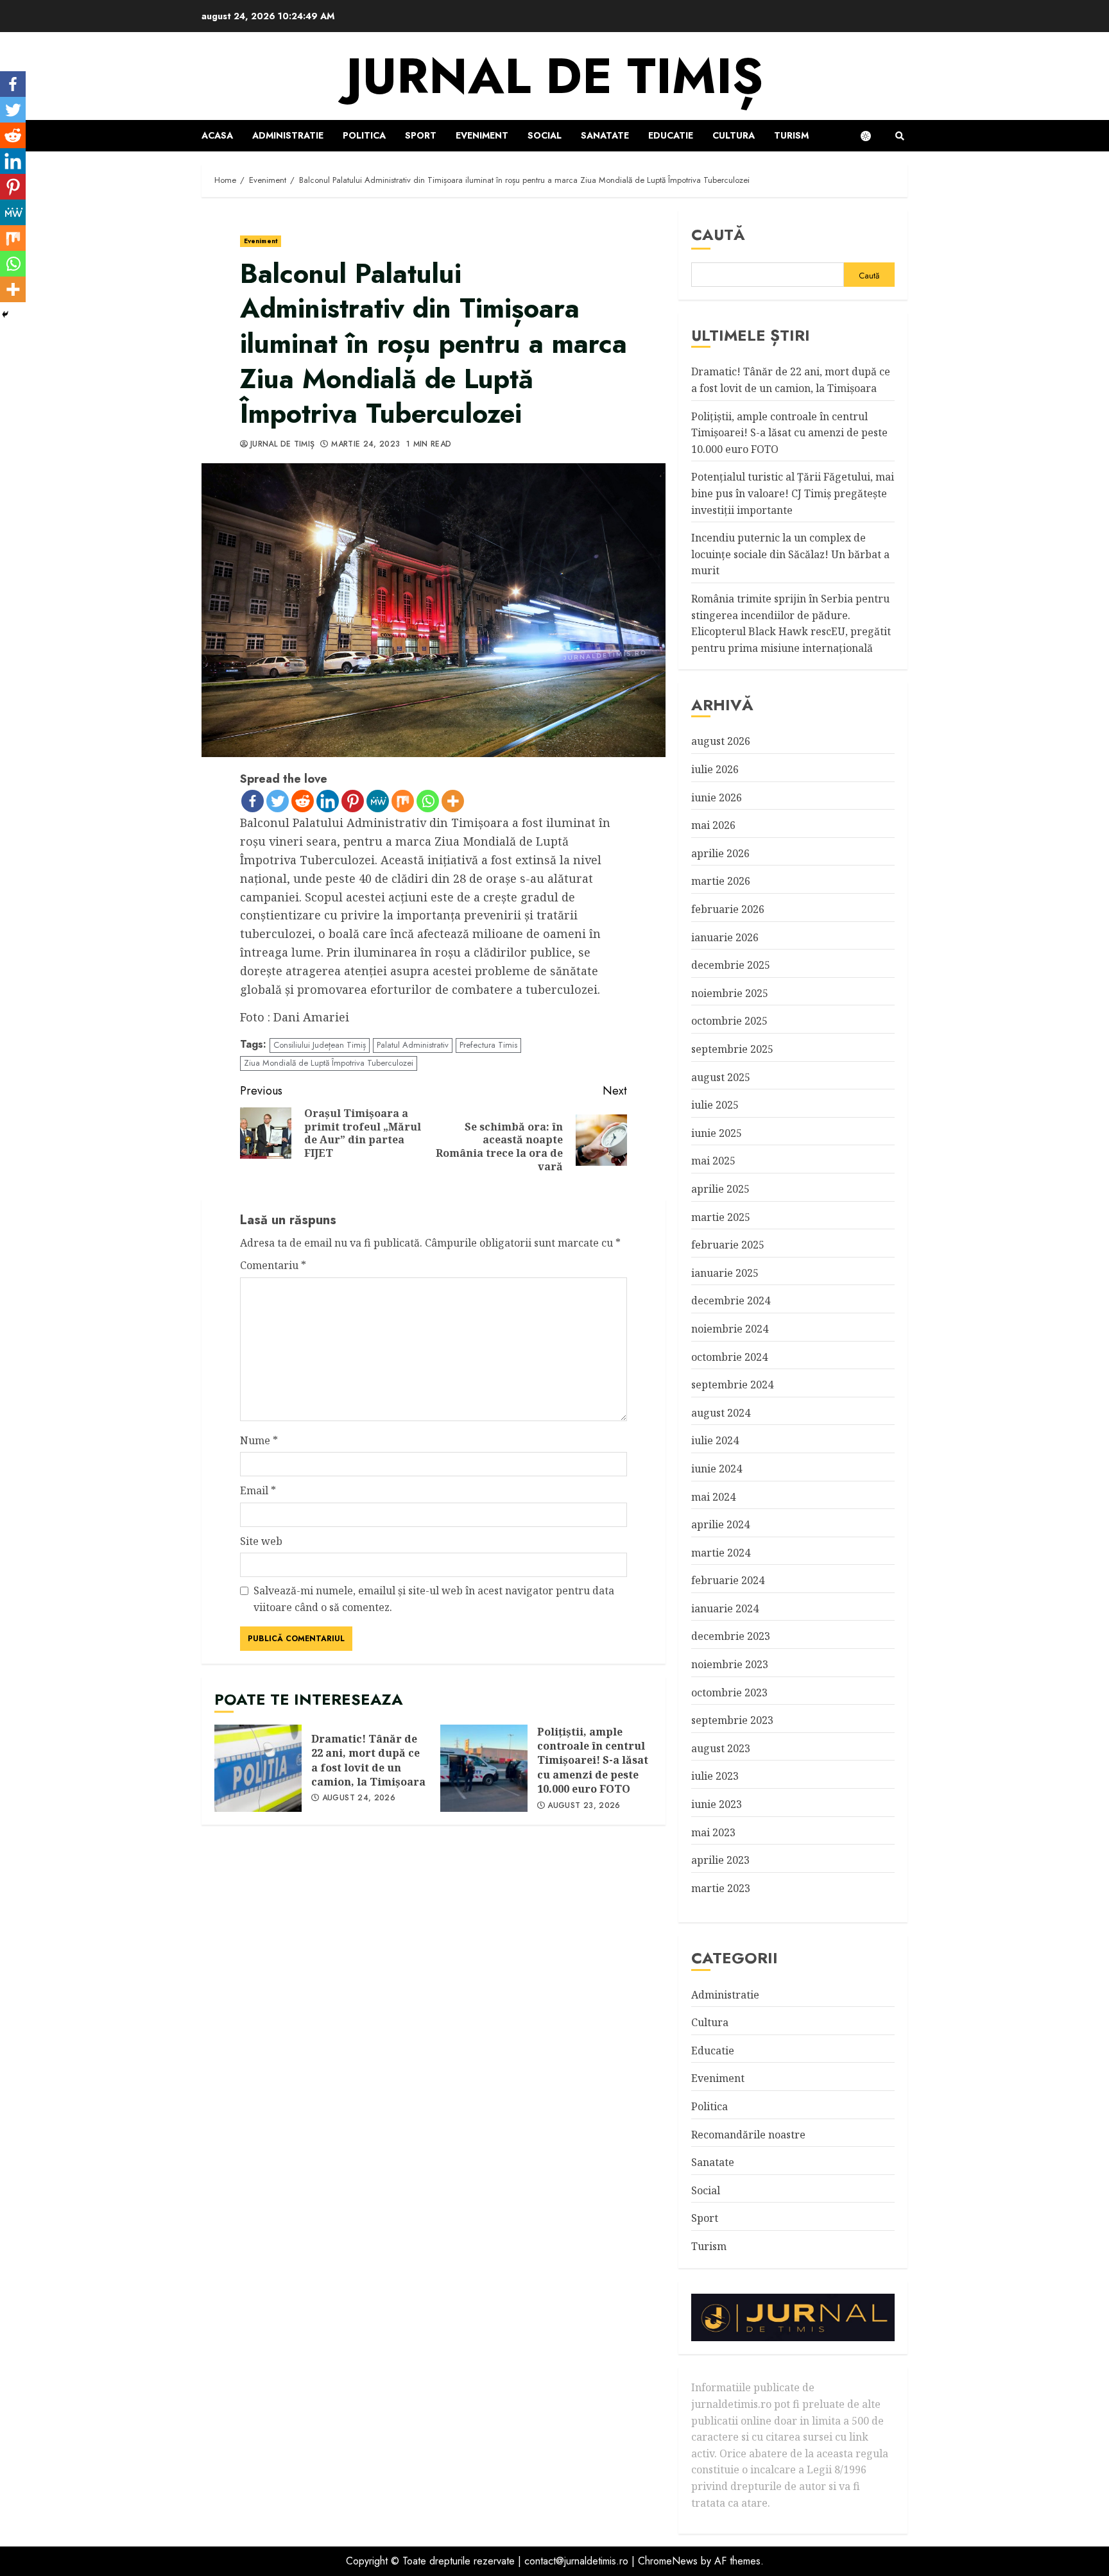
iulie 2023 (715, 1776)
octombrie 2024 (729, 1357)
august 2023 (721, 1748)
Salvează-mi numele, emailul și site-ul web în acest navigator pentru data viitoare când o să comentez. (434, 1599)
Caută (718, 235)
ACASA (217, 135)
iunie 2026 (717, 798)
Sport (421, 135)
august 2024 (721, 1413)
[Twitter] (278, 801)
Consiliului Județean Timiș (320, 1045)
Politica (364, 135)
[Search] (899, 136)
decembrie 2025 (731, 965)
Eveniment (482, 135)
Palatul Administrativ (413, 1045)
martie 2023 (721, 1888)
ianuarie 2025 (725, 1273)
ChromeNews (668, 2561)
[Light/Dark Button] (872, 136)
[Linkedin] (328, 801)
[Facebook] (253, 801)
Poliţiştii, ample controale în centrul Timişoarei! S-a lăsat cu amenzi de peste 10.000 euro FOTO (484, 1768)
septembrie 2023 (732, 1720)
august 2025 (721, 1077)
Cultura (734, 135)
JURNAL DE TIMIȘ (554, 76)
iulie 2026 (715, 769)
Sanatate (605, 135)
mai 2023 (713, 1832)
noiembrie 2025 (730, 993)
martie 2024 (721, 1553)
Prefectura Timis (488, 1045)
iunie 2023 (717, 1804)
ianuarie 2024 (725, 1608)
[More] (453, 801)
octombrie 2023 (729, 1693)
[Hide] (5, 314)
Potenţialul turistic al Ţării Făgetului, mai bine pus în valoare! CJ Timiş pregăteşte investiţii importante (793, 493)
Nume (259, 1440)
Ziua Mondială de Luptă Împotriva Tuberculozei (329, 1063)
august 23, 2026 (584, 1806)
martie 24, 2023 (365, 445)
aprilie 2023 (720, 1860)
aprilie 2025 (720, 1189)
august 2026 (721, 741)
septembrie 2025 (732, 1049)
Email (258, 1490)
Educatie (671, 135)
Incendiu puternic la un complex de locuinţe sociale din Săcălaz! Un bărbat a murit (790, 554)
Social (545, 135)
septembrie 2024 (732, 1385)
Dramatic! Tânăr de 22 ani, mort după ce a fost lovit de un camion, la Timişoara (258, 1768)
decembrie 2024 (731, 1301)
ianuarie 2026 (725, 937)
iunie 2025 (717, 1133)
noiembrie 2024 (730, 1329)
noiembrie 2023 (730, 1664)
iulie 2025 (715, 1105)
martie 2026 (721, 881)
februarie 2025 (728, 1245)
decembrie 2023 (731, 1636)
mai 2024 (713, 1497)
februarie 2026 (728, 909)
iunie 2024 (717, 1469)
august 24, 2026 (359, 1798)
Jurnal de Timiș (282, 445)
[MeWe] (378, 801)
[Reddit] (303, 801)
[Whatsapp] (428, 801)
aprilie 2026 (720, 853)
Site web (261, 1541)
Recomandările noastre (748, 2135)
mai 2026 (713, 825)
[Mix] (403, 801)
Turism (791, 135)
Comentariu (273, 1265)
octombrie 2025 (729, 1021)
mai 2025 (713, 1161)
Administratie (288, 135)
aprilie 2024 (720, 1524)
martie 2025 (721, 1217)
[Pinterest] (353, 801)
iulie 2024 (715, 1440)
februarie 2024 (728, 1580)
